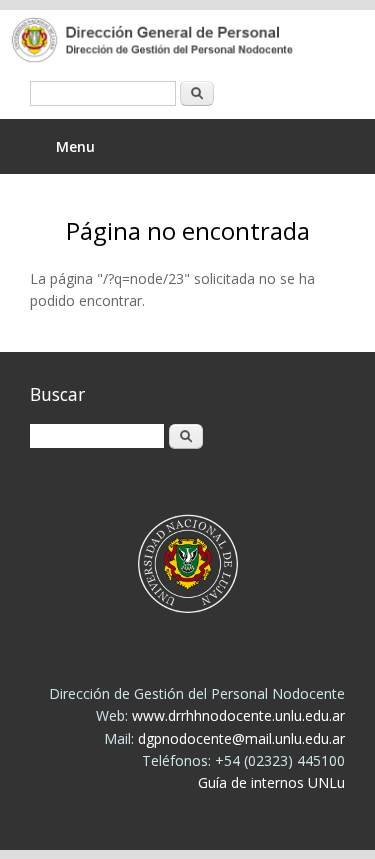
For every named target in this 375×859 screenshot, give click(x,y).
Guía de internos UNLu (271, 782)
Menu (75, 146)
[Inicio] (172, 42)
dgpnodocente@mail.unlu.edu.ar (241, 738)
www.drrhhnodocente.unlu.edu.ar (238, 715)
